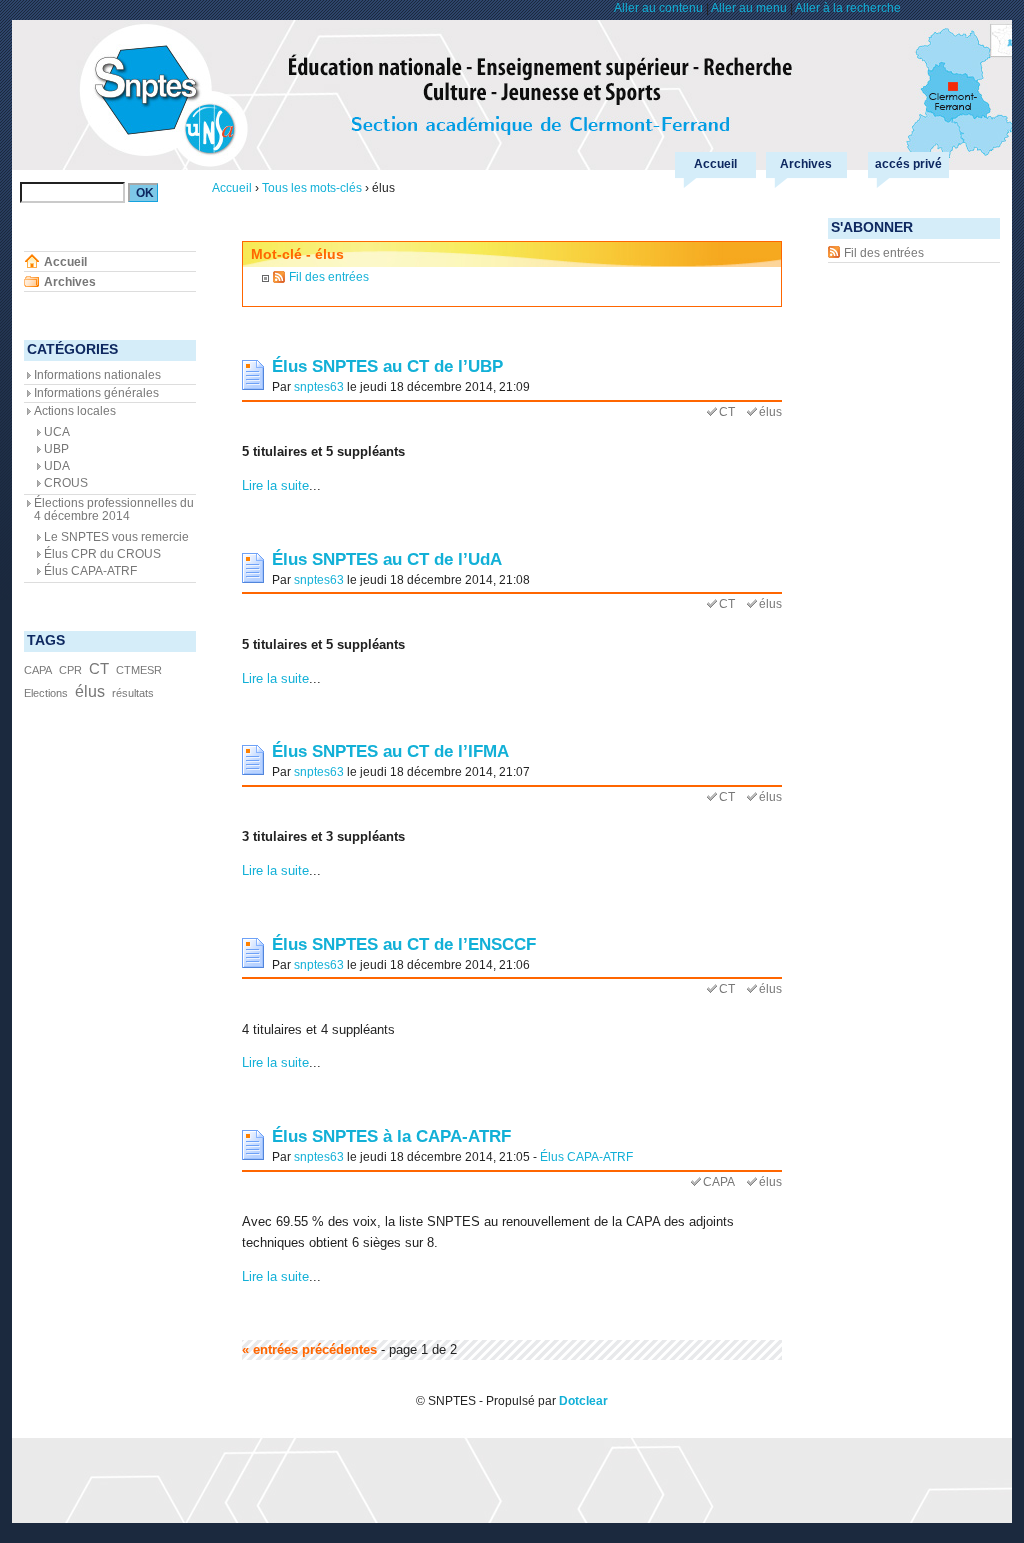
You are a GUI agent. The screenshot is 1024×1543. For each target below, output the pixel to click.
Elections (46, 693)
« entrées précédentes (309, 1349)
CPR (70, 670)
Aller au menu (749, 8)
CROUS (66, 483)
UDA (57, 466)
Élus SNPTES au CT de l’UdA (387, 559)
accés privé (908, 164)
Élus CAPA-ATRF (586, 1156)
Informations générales (96, 393)
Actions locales (75, 411)
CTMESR (139, 670)
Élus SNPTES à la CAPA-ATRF (391, 1136)
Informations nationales (97, 375)
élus (770, 411)
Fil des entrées (329, 277)
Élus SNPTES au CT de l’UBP (387, 366)
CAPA (719, 1181)
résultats (133, 693)
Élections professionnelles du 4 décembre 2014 (114, 509)
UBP (56, 449)
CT (727, 411)
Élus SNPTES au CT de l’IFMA (390, 751)
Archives (806, 164)
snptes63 (319, 386)
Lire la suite (275, 485)
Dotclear (583, 1401)
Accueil (715, 164)
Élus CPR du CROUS (102, 554)
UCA (57, 432)
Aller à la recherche (848, 8)
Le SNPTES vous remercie (116, 537)
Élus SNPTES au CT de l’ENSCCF (404, 944)
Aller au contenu (658, 8)
